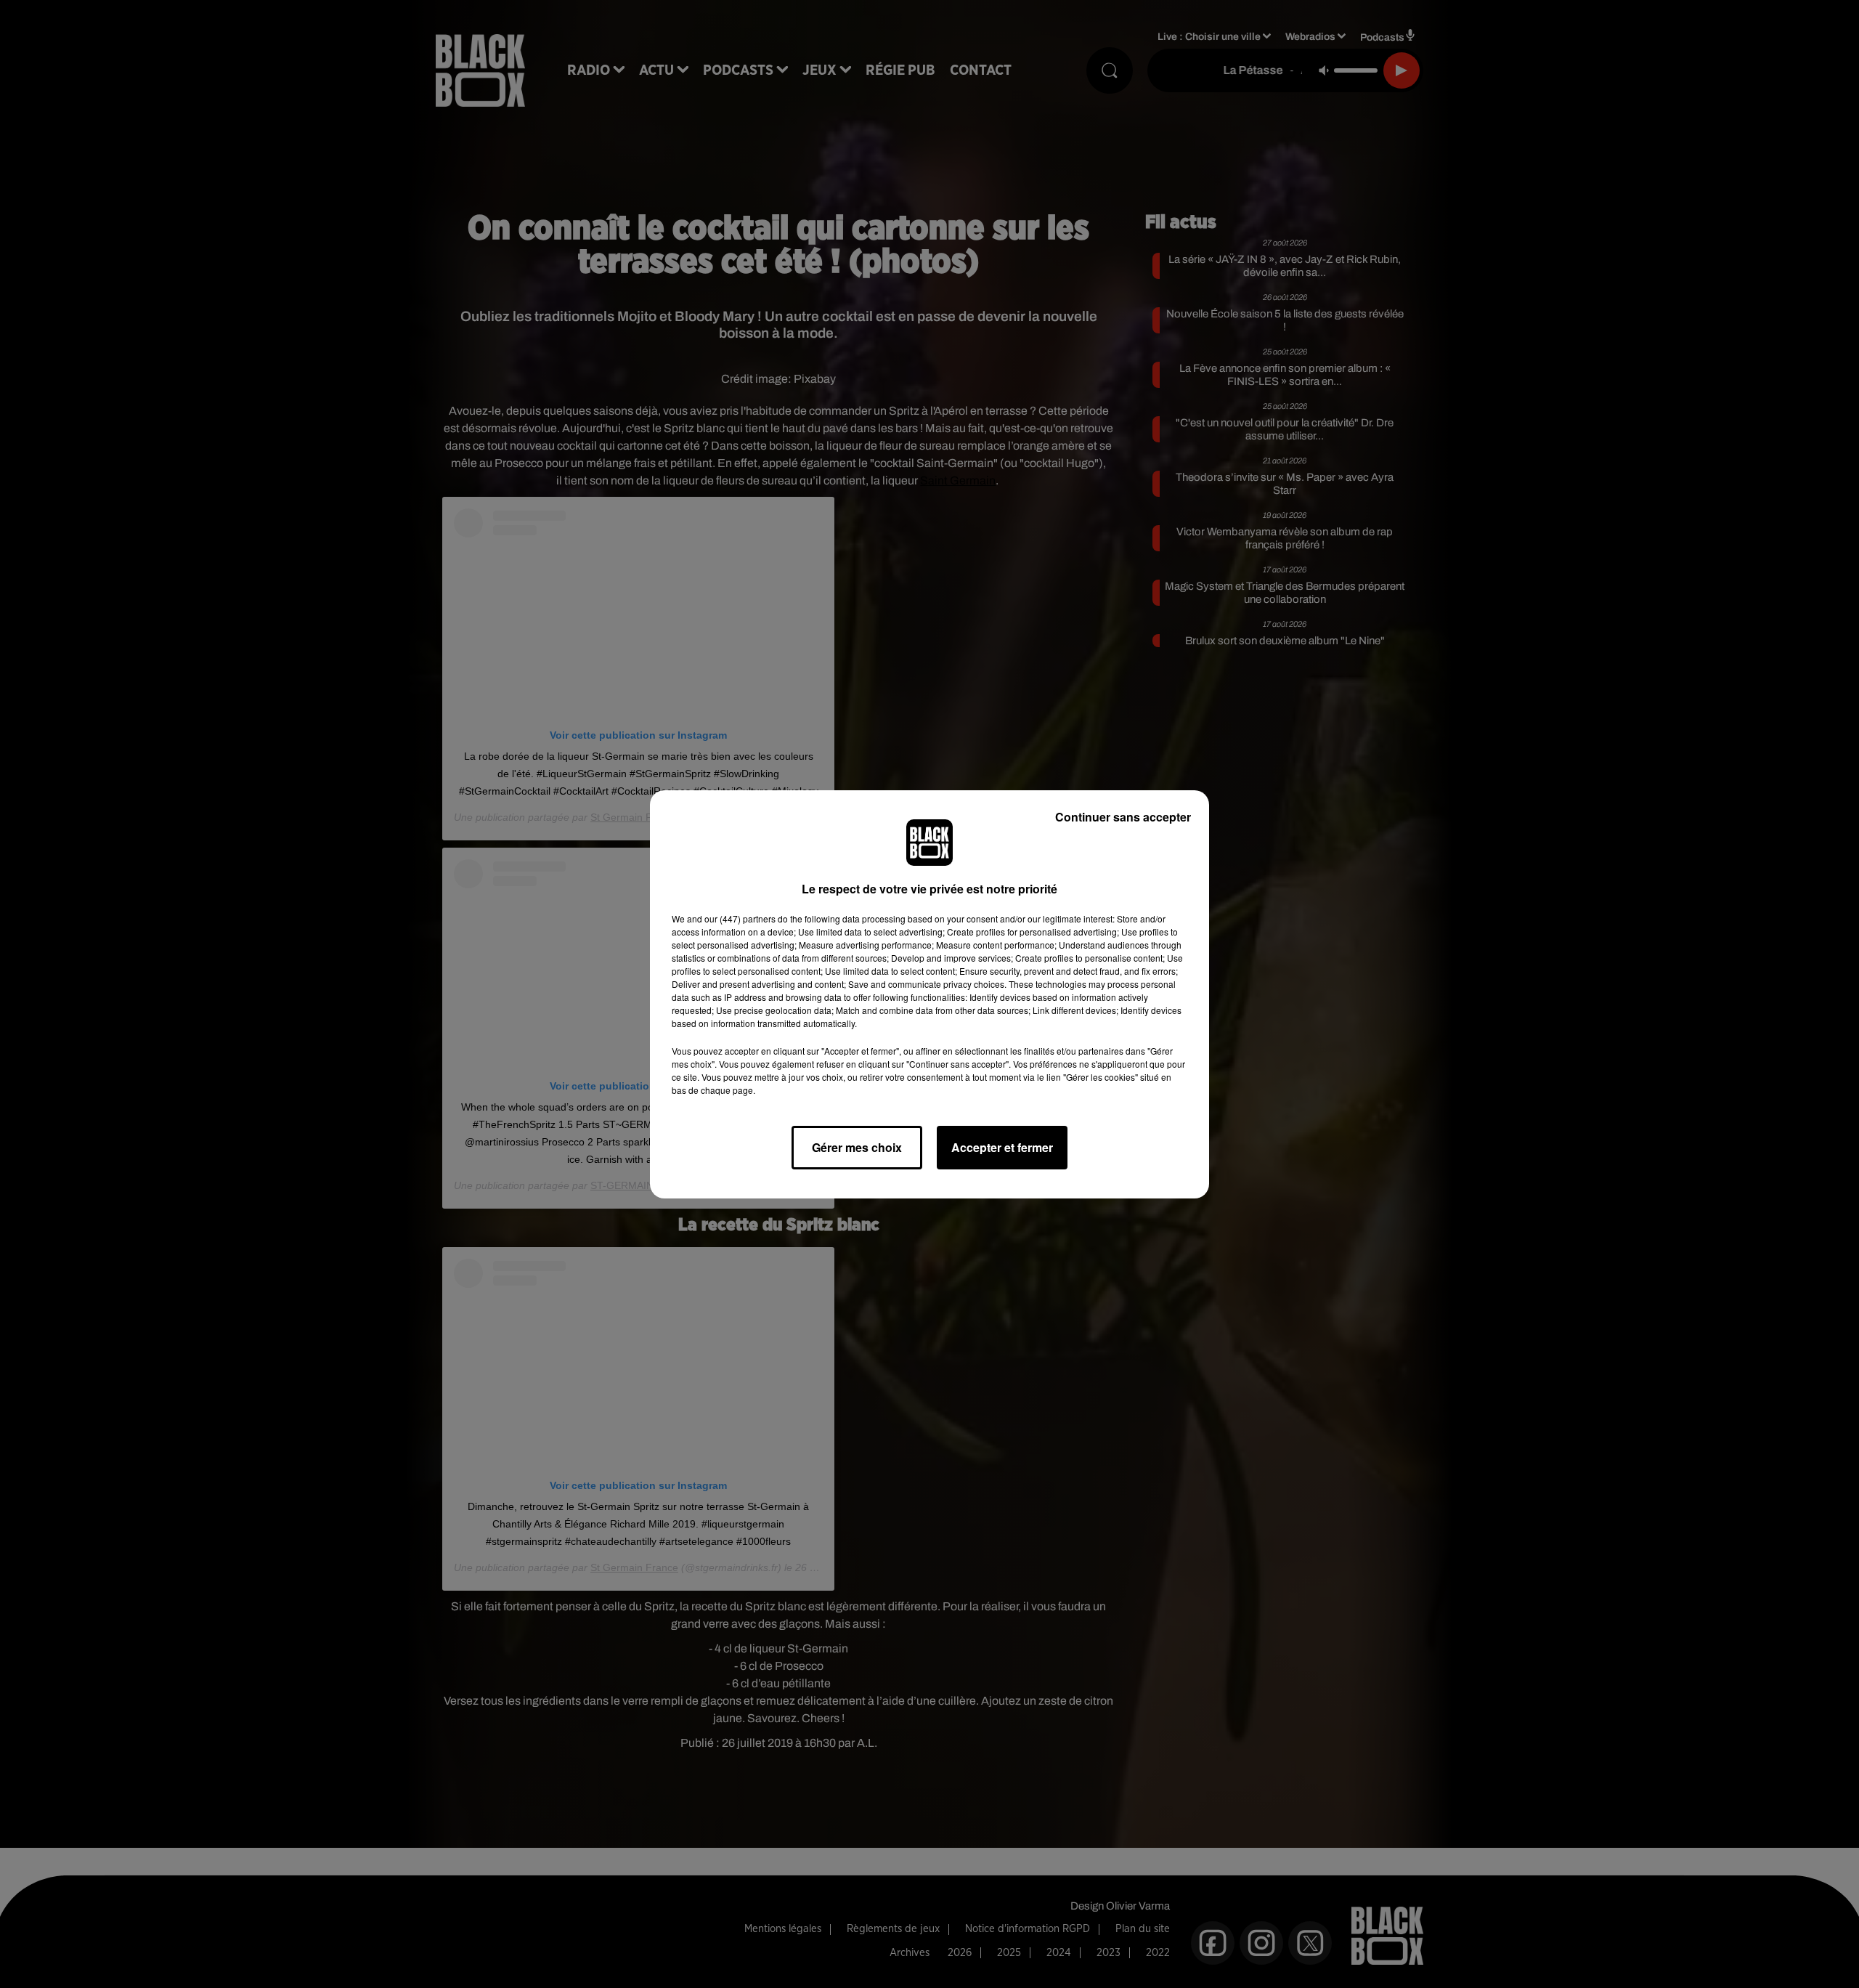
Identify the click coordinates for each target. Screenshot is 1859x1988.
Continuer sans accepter (1123, 817)
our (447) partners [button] (740, 918)
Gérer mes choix (857, 1147)
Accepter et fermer (1002, 1147)
